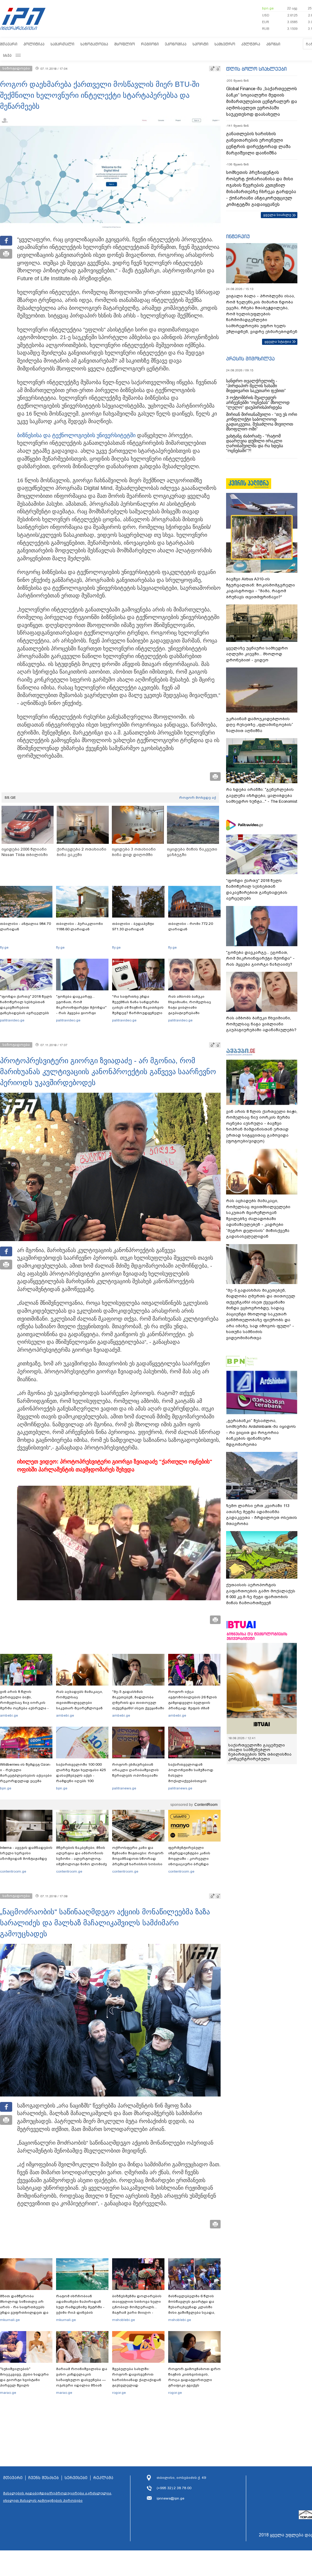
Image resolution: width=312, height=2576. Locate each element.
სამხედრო (225, 44)
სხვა (7, 55)
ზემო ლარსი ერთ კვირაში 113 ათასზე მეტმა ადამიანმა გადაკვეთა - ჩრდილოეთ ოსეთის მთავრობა (262, 1515)
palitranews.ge (124, 1788)
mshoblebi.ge (124, 2320)
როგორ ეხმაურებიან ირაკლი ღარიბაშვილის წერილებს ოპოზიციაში (135, 1770)
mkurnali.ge (10, 2320)
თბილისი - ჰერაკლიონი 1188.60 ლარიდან (80, 926)
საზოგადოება (94, 44)
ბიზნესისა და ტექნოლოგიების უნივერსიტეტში (76, 435)
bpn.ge (268, 8)
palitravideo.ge (12, 1020)
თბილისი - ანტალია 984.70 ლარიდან (25, 926)
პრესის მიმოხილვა (250, 359)
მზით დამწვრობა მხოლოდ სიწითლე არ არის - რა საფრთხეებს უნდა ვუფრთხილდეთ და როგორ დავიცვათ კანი (24, 2307)
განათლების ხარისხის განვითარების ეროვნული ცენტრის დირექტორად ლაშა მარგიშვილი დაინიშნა (258, 143)
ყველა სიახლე (277, 215)
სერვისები (76, 2478)
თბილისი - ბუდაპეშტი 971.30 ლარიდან (133, 926)
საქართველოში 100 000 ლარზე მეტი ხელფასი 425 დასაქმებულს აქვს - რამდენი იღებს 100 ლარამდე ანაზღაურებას (81, 1775)
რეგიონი (150, 44)
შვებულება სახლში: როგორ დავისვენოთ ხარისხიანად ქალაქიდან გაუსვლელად (137, 2377)
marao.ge (8, 2393)
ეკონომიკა (176, 44)
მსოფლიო (125, 44)
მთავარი (9, 44)
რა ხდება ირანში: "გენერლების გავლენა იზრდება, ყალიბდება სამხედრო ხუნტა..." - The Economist (262, 795)
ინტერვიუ (238, 236)
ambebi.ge (9, 1715)
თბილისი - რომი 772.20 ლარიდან (191, 926)
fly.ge (4, 947)
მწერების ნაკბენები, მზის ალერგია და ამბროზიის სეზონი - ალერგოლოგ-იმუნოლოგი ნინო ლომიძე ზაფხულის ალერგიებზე (82, 1859)
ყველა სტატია (278, 341)
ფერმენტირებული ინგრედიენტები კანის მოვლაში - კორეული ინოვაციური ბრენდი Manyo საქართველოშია (191, 1859)
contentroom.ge (13, 1871)
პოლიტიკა (34, 44)
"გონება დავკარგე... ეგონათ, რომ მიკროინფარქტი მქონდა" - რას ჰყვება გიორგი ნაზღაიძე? (81, 1007)
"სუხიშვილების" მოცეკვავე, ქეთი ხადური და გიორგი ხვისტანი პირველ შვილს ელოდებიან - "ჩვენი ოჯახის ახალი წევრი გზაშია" (24, 2385)
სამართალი (62, 44)
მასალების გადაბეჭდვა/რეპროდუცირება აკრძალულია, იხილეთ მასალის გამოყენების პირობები (58, 2497)
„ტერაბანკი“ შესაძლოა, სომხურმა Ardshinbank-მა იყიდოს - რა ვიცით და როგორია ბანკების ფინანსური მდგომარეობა (261, 1433)
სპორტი (200, 44)
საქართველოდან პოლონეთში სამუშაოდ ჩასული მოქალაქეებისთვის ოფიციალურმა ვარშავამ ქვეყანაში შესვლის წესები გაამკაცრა (193, 1781)
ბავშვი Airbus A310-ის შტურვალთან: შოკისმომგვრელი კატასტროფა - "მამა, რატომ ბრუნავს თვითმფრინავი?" (261, 588)
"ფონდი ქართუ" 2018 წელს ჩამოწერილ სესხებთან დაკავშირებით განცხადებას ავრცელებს (26, 1005)
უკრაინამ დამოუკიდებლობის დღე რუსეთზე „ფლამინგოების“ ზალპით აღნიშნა (260, 725)
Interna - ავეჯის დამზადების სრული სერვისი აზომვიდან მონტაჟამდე (26, 1853)
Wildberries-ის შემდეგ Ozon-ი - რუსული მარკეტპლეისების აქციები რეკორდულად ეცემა (26, 1773)
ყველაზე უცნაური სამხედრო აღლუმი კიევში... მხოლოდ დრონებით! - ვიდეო (257, 654)
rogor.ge (119, 2393)
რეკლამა (103, 2478)
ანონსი (273, 44)
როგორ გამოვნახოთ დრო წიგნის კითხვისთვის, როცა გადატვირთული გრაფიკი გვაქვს (194, 2377)
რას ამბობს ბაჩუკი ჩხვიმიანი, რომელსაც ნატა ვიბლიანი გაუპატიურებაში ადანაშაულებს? (190, 1007)
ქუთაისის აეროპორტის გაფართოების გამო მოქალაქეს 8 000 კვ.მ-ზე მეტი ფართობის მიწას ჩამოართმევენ (261, 1594)
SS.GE (10, 798)
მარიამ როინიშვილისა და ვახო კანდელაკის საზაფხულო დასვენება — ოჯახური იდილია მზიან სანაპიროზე (82, 2380)
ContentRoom (206, 1805)
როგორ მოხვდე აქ (198, 798)
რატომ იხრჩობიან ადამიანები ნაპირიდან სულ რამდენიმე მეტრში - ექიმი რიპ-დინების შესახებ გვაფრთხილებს (80, 2307)
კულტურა (251, 44)
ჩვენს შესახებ (44, 2478)
